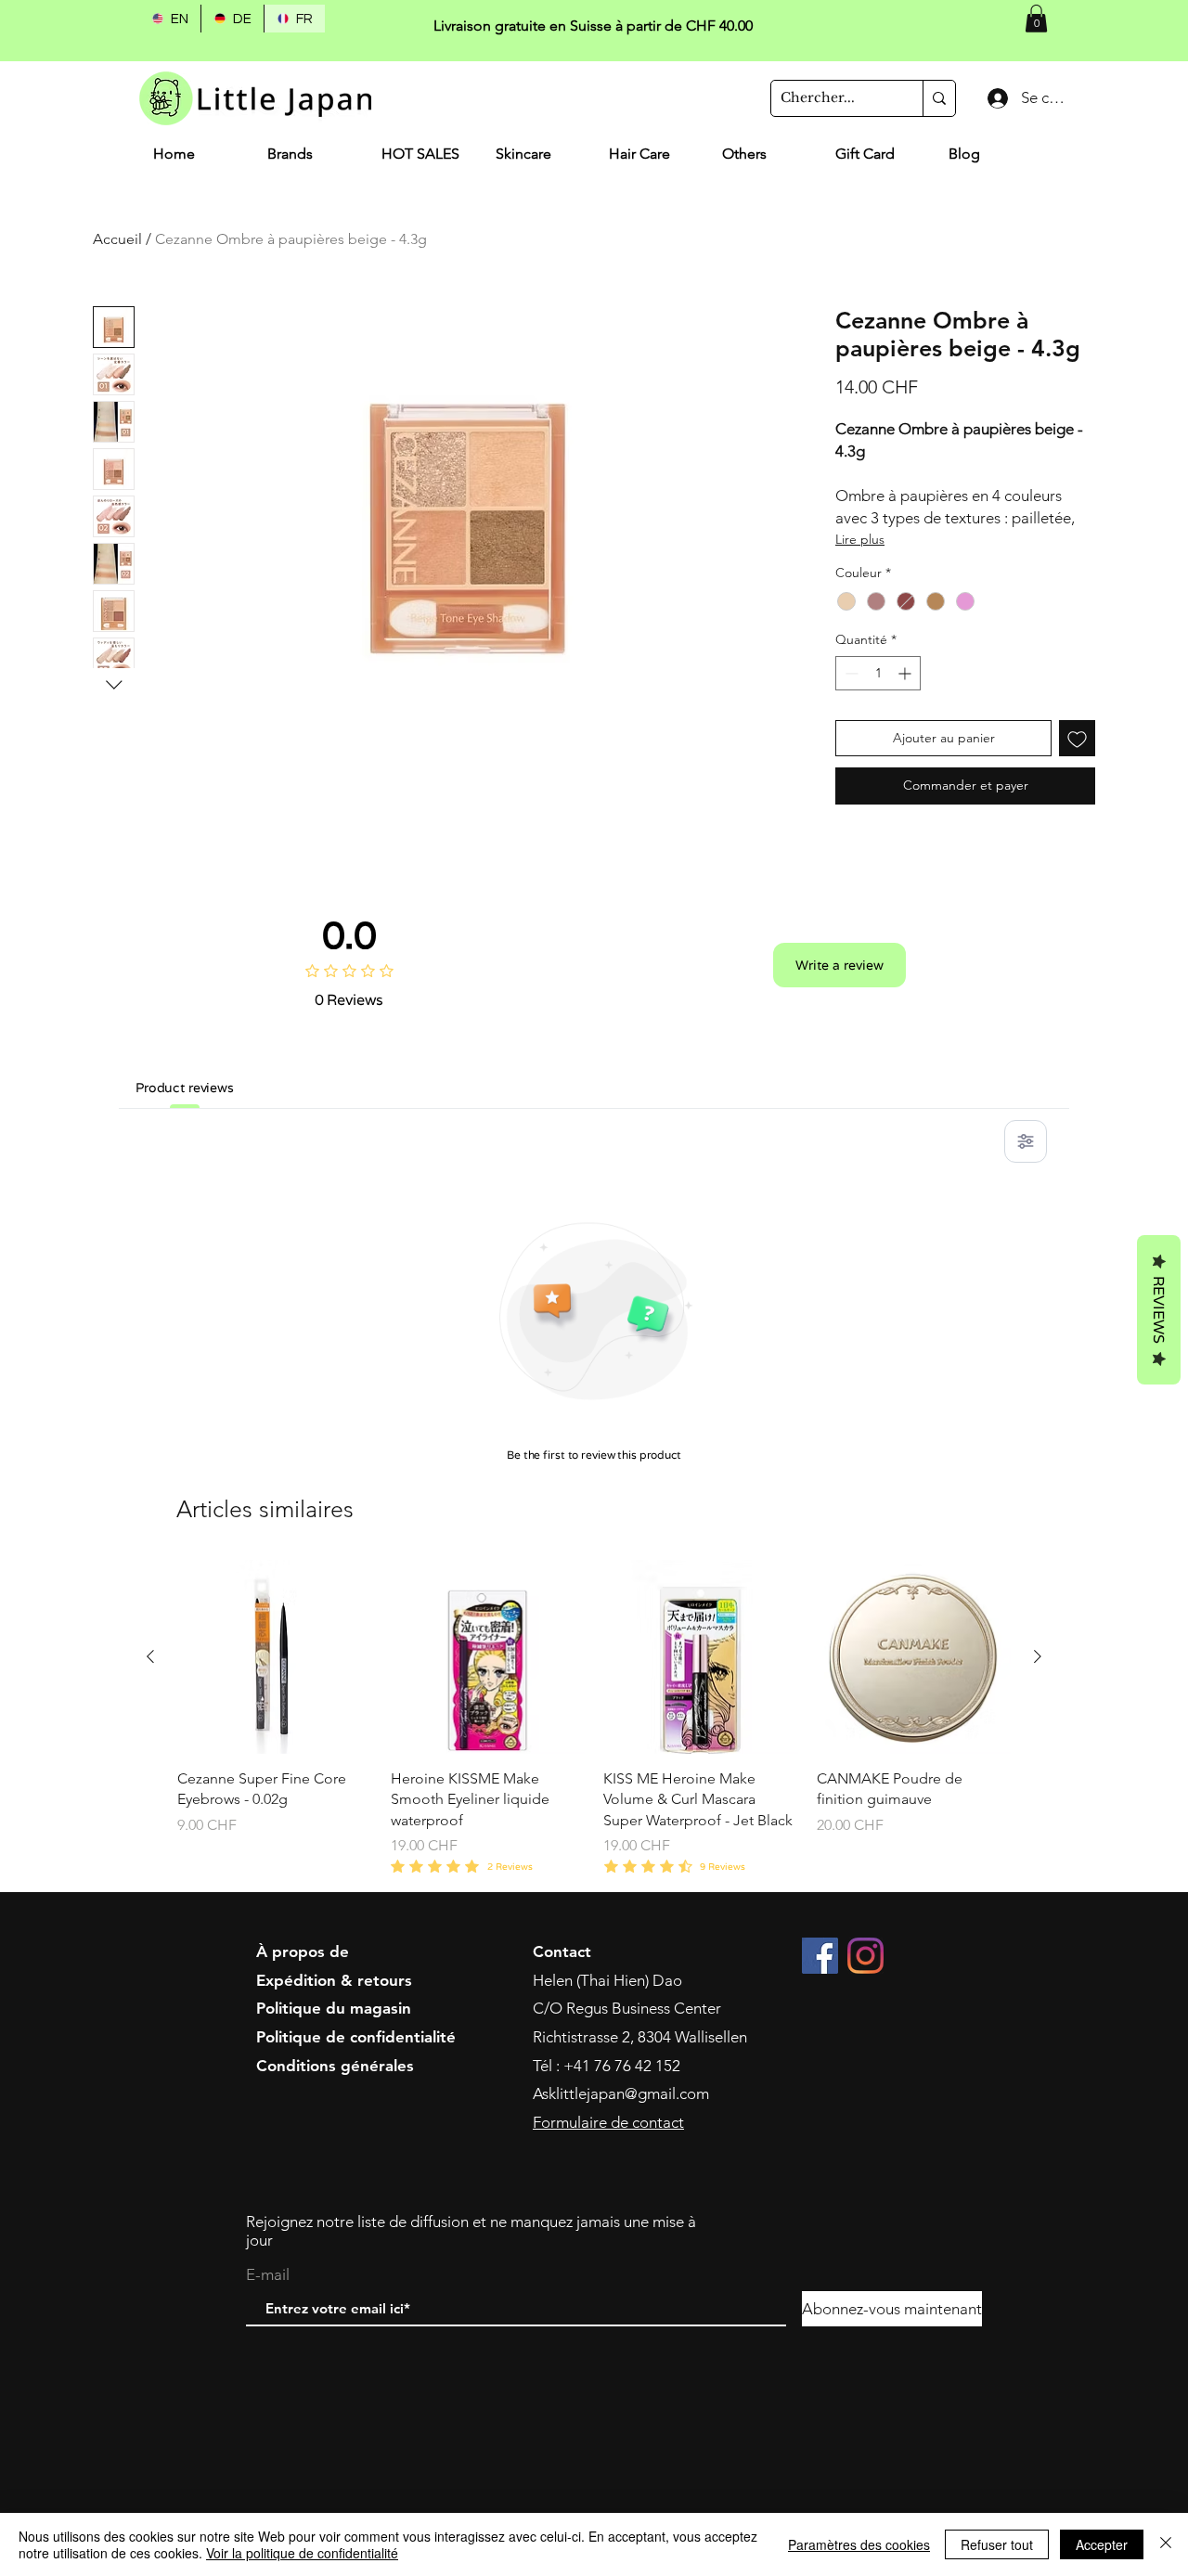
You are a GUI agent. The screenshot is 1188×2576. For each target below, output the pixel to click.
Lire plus (860, 539)
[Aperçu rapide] (275, 1657)
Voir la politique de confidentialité (302, 2553)
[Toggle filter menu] (1026, 1141)
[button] (1036, 19)
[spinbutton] (878, 673)
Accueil (117, 239)
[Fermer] (1166, 2544)
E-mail (268, 2275)
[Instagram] (865, 1956)
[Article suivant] (1038, 1656)
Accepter (1102, 2544)
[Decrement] (850, 673)
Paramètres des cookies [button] (859, 2544)
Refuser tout (997, 2544)
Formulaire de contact (608, 2122)
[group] (594, 1719)
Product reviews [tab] (185, 1088)
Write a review (839, 965)
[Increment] (906, 673)
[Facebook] (820, 1956)
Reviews (1159, 1310)
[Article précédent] (150, 1656)
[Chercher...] (939, 98)
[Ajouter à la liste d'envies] (1077, 738)
